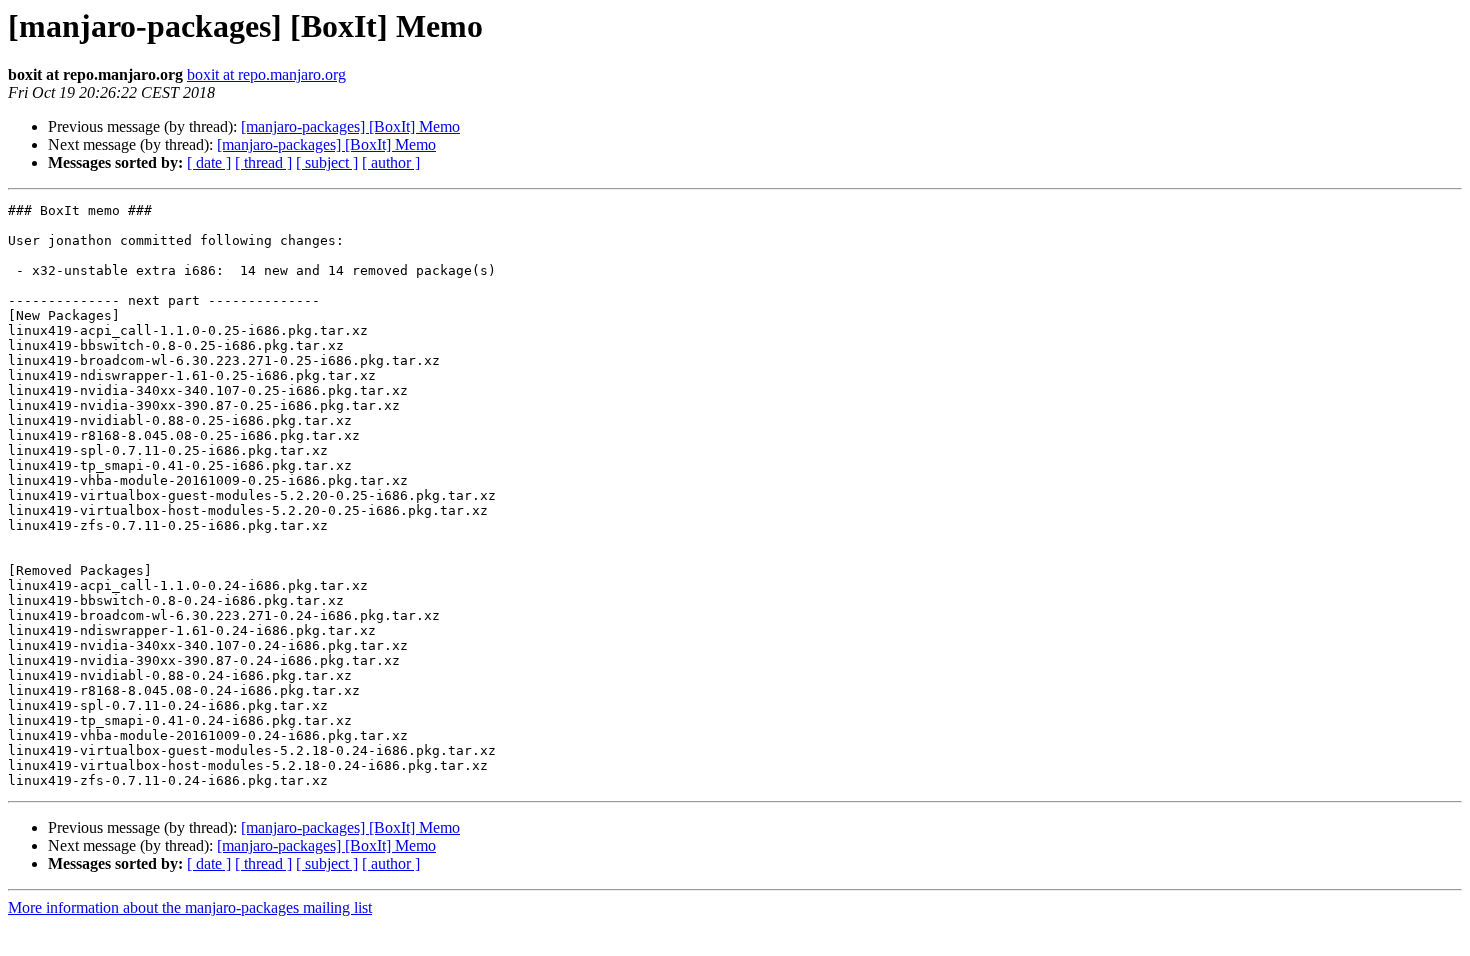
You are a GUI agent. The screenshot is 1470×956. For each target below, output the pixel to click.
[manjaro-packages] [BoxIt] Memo (350, 126)
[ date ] (209, 162)
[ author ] (391, 162)
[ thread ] (263, 162)
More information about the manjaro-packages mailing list (190, 907)
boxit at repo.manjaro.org (266, 74)
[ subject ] (327, 162)
